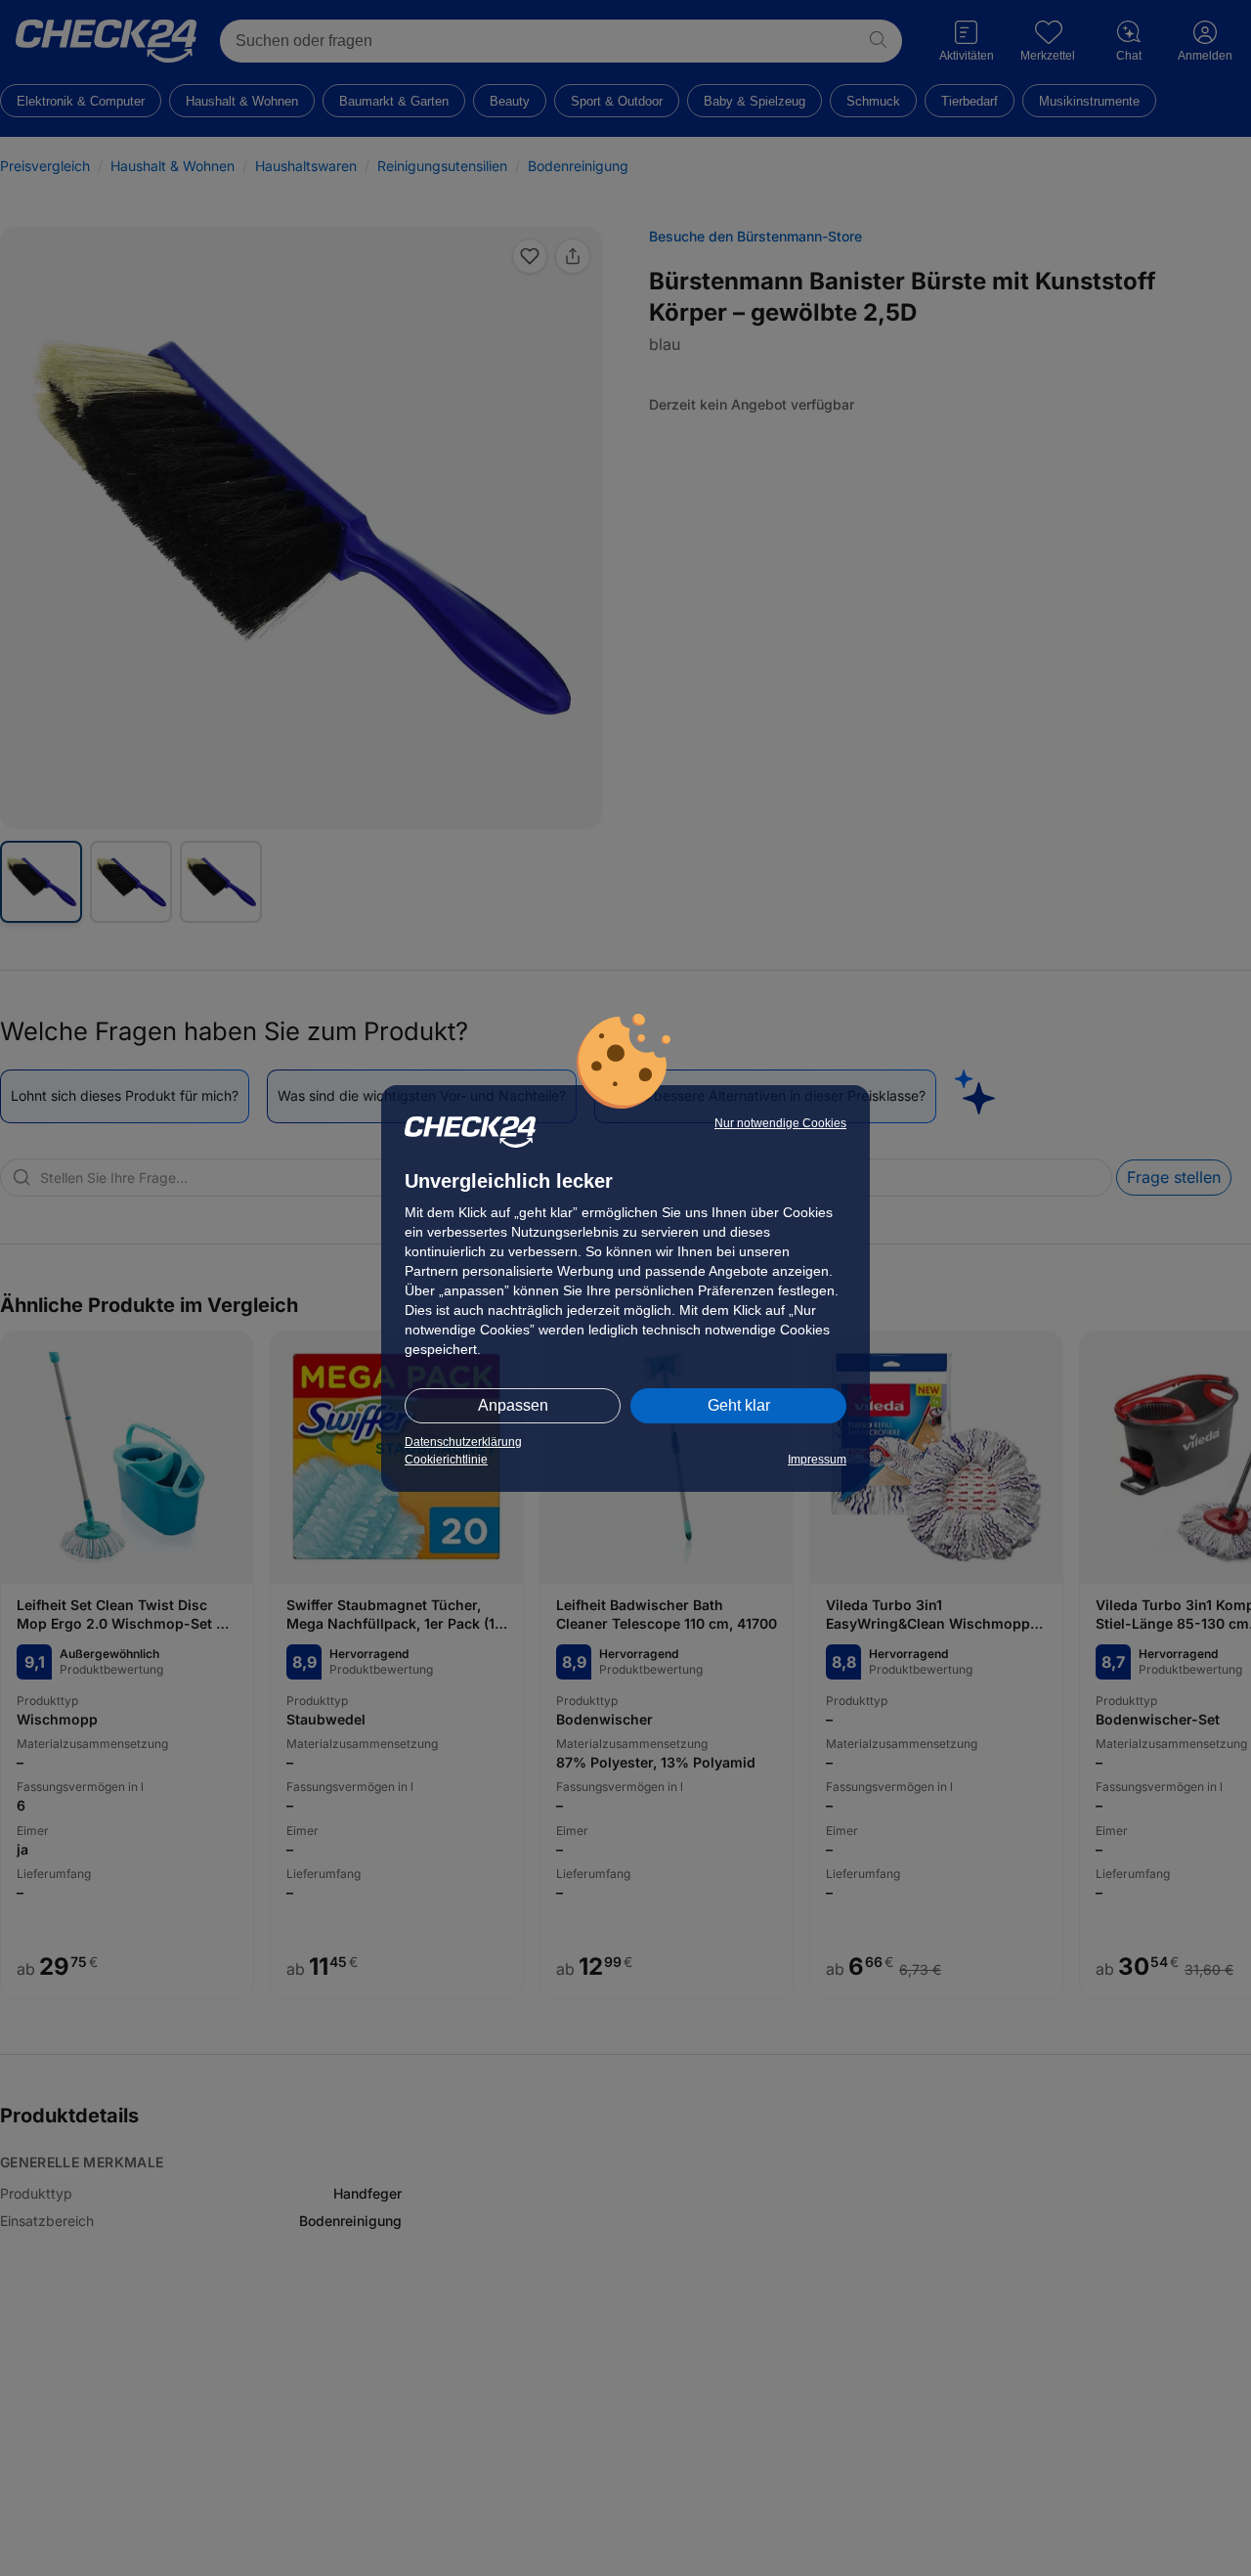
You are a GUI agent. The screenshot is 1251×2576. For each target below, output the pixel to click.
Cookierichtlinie (446, 1460)
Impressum (817, 1460)
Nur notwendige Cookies (780, 1123)
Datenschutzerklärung (463, 1442)
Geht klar (739, 1405)
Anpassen (513, 1405)
